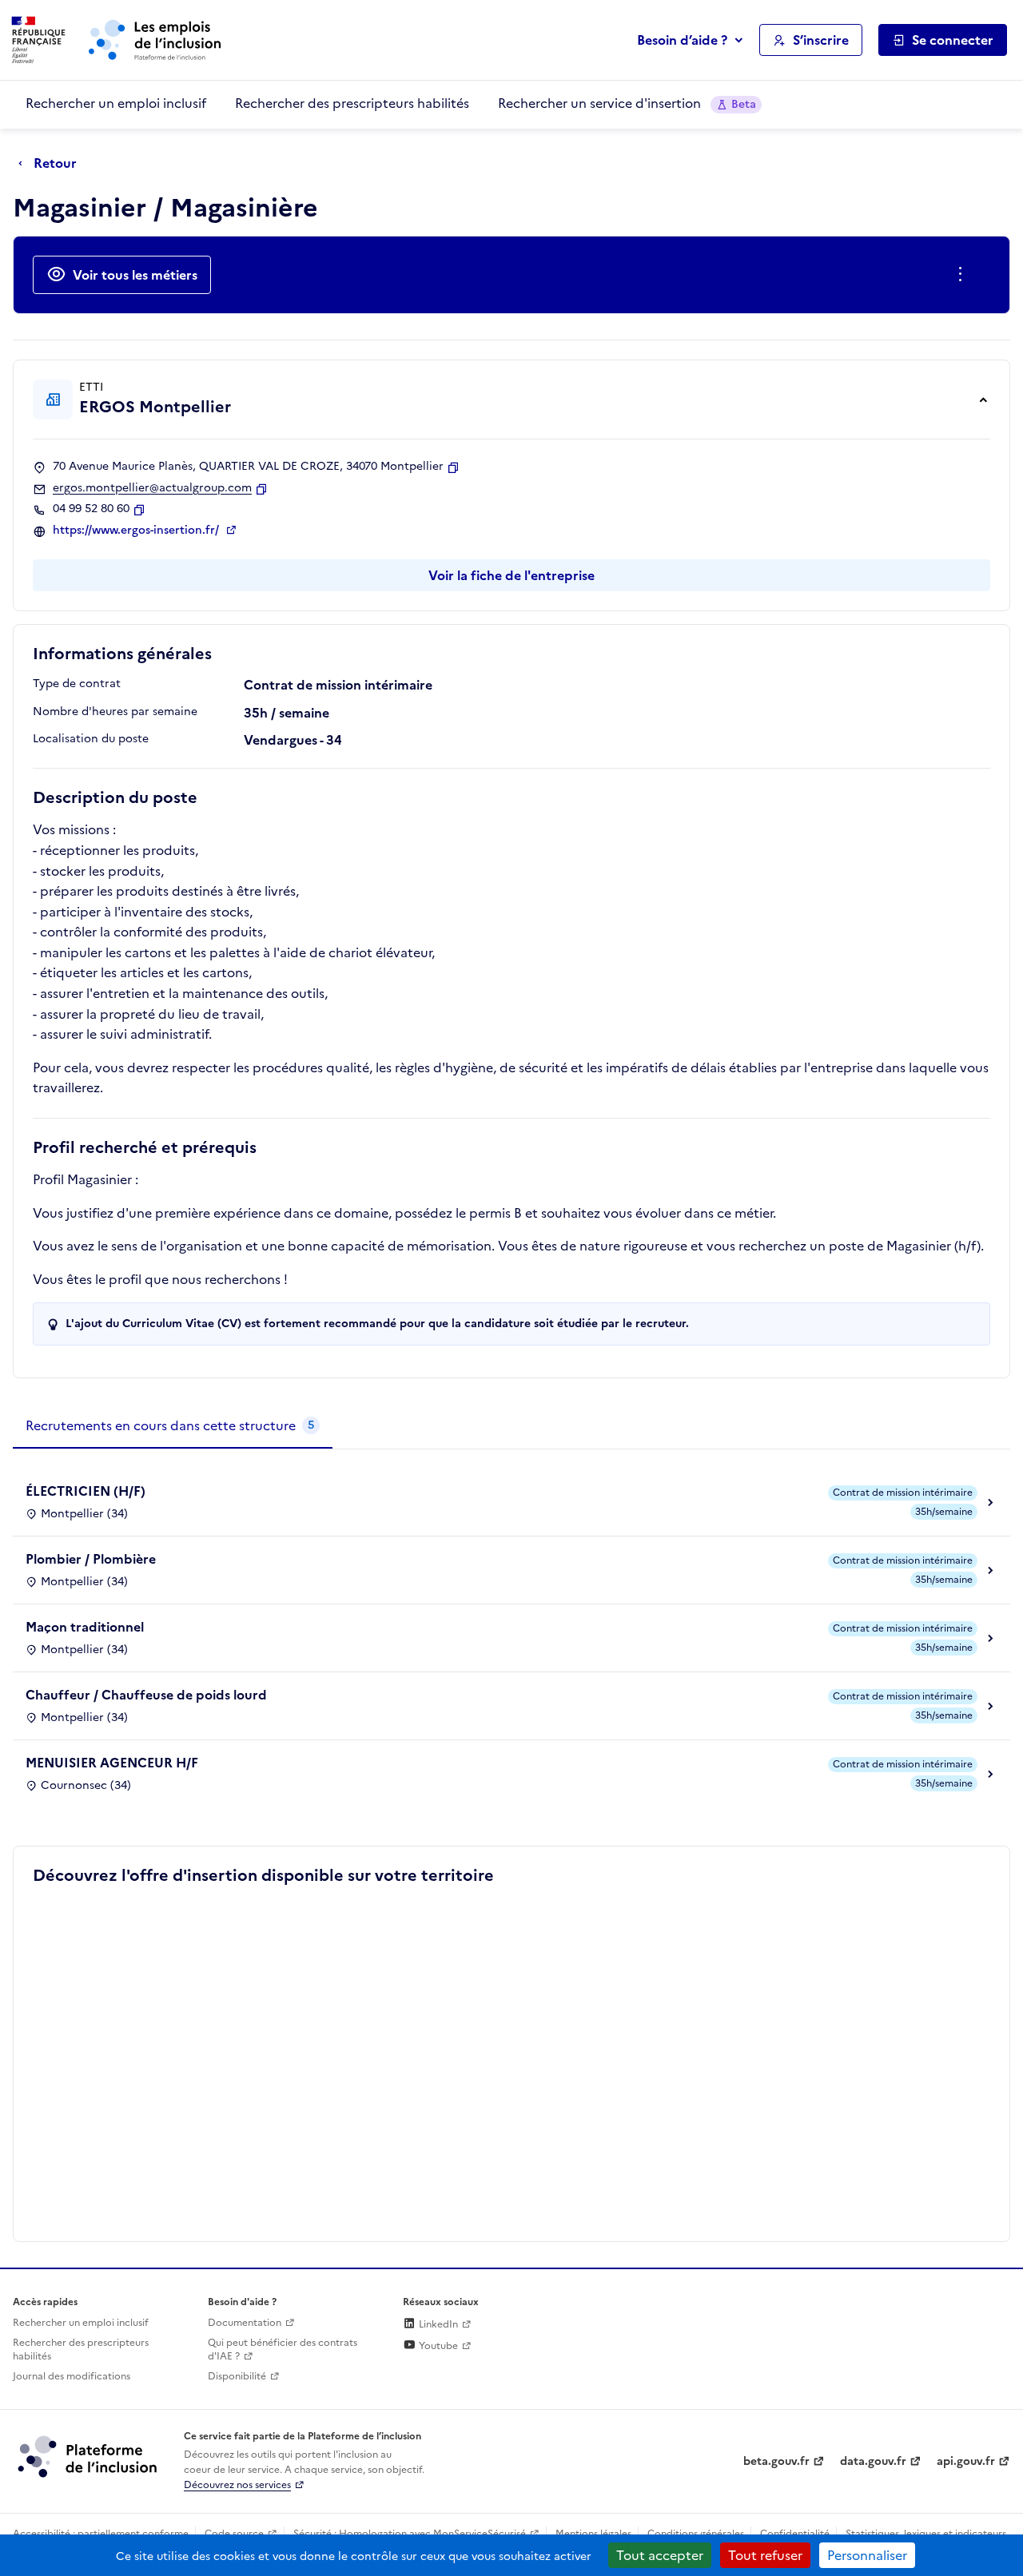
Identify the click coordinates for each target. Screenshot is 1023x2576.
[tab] (173, 1426)
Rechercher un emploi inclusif (116, 103)
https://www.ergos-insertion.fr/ (137, 531)
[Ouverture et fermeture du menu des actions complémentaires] (963, 275)
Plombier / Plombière (91, 1559)
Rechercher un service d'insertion (627, 103)
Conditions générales (696, 2534)
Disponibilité (237, 2376)
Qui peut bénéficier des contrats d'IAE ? (283, 2349)
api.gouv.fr (966, 2461)
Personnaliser (867, 2555)
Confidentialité (795, 2534)
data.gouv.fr (873, 2461)
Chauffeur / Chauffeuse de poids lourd (146, 1695)
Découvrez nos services (237, 2485)
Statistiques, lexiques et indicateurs (926, 2534)
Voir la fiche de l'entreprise (511, 575)
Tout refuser (765, 2555)
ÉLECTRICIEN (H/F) (86, 1491)
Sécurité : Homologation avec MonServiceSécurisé (410, 2534)
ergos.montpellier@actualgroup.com (152, 488)
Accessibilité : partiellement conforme (101, 2534)
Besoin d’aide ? (682, 40)
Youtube (437, 2346)
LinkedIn (437, 2324)
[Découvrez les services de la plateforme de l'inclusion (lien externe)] (89, 2456)
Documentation (245, 2323)
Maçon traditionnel (85, 1627)
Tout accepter (660, 2555)
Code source (234, 2534)
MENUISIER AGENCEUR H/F (112, 1763)
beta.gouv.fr (776, 2461)
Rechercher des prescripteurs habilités (352, 103)
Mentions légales (593, 2534)
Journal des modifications (72, 2376)
